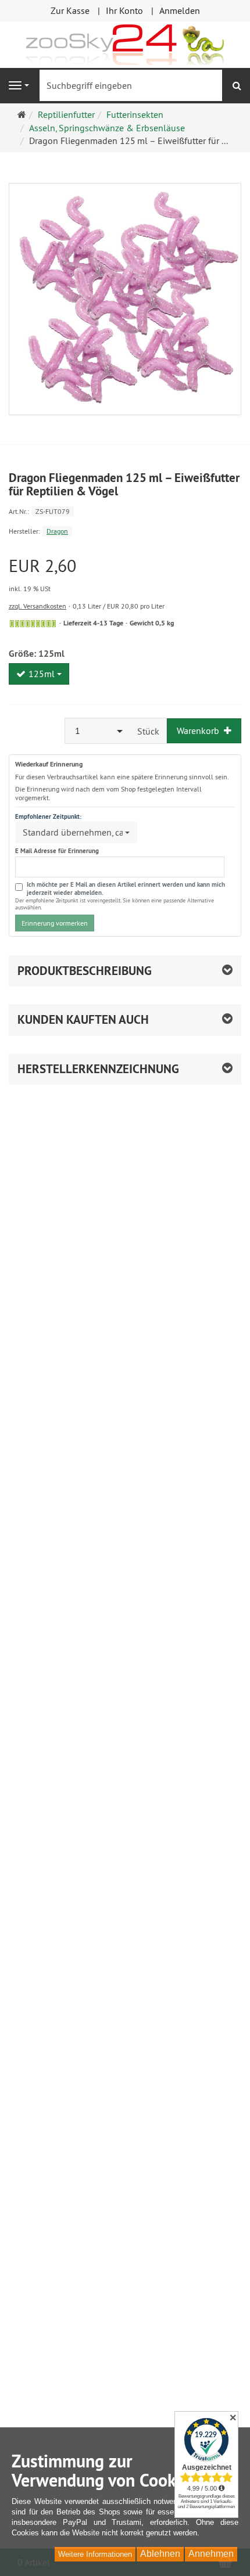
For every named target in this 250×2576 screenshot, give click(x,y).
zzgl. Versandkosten (37, 606)
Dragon (57, 531)
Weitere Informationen (95, 2554)
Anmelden (180, 10)
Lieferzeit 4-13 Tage (93, 623)
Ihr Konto (124, 10)
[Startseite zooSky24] (125, 44)
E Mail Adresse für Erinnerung (57, 851)
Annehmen (211, 2554)
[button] (125, 1020)
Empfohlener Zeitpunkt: (48, 816)
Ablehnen (160, 2554)
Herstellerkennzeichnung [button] (98, 1069)
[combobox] (39, 674)
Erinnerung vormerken (55, 923)
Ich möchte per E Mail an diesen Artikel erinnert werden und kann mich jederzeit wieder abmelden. (126, 889)
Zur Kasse (70, 10)
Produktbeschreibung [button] (85, 971)
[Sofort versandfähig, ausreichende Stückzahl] (33, 624)
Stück (148, 731)
